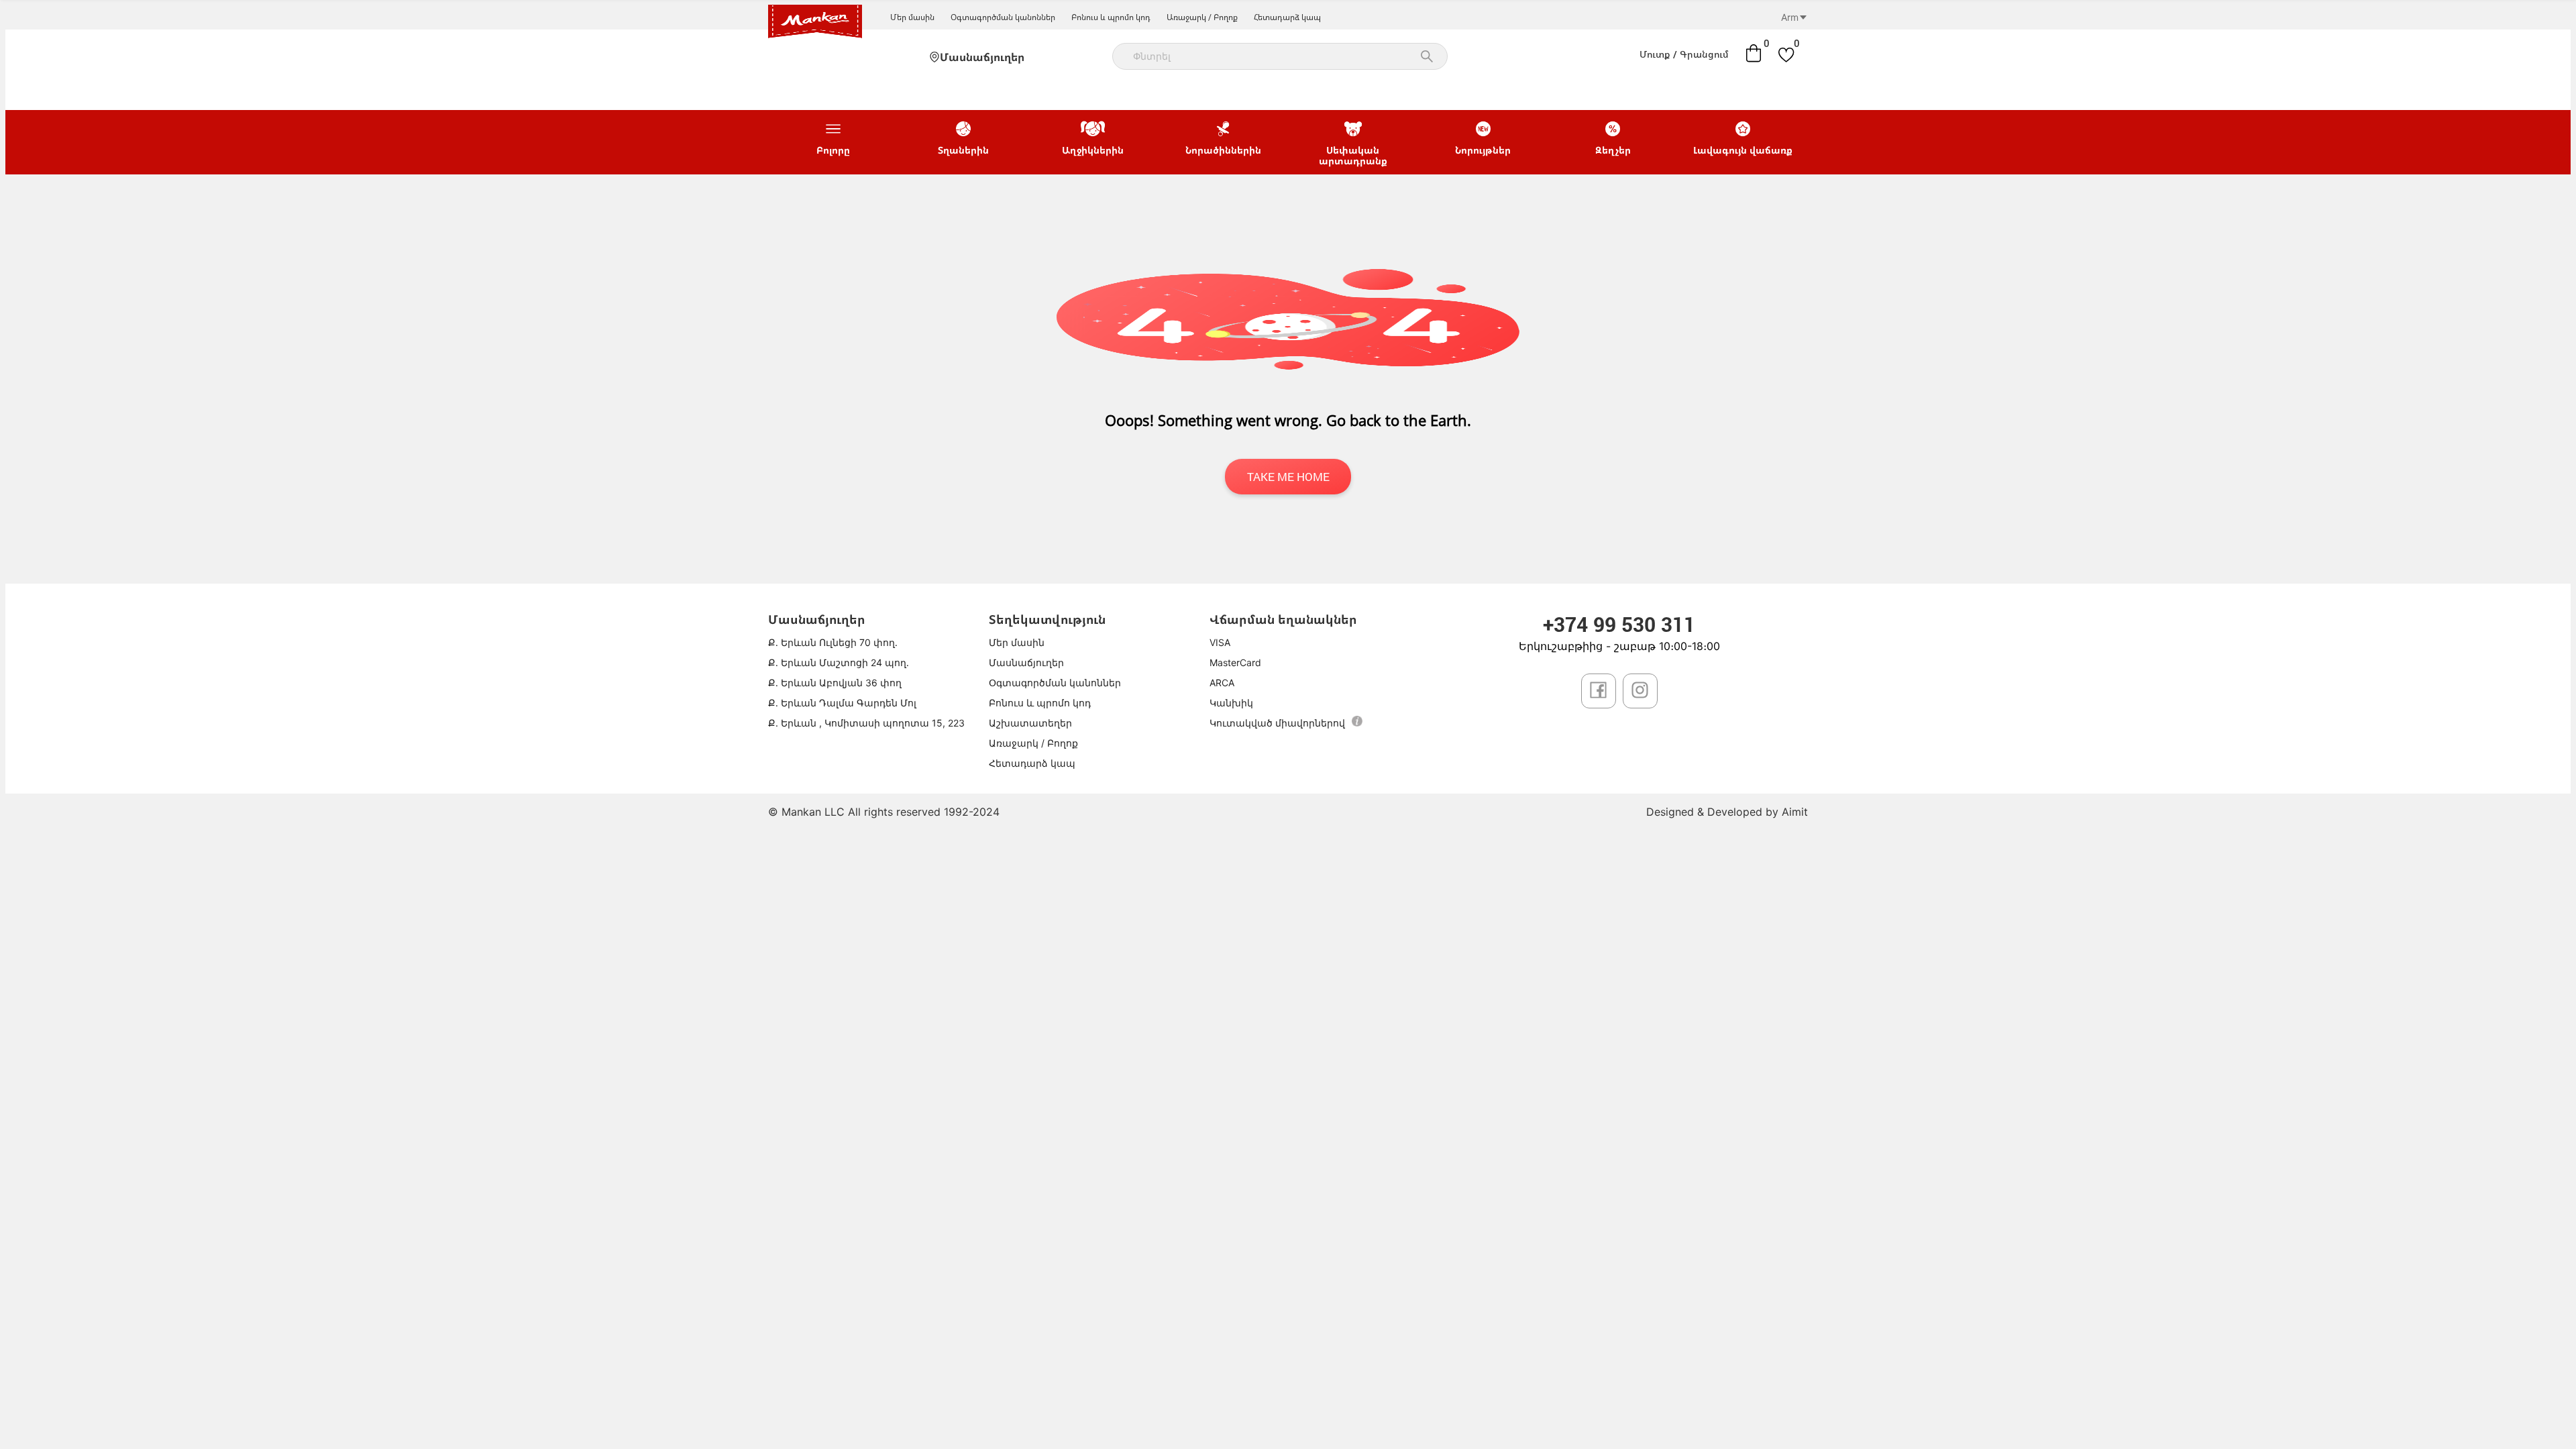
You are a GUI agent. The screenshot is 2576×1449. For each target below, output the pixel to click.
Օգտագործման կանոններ (1003, 17)
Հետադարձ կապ (1287, 17)
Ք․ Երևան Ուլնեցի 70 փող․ (833, 642)
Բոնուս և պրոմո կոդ (1111, 17)
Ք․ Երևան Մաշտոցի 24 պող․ (839, 662)
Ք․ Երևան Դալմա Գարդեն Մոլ (842, 703)
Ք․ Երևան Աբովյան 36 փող (835, 683)
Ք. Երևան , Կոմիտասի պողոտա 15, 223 (866, 723)
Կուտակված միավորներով (1277, 723)
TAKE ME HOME (1288, 477)
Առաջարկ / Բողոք (1202, 17)
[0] (1754, 53)
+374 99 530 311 (1619, 624)
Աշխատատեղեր (1030, 723)
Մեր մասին (912, 17)
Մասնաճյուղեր (982, 57)
